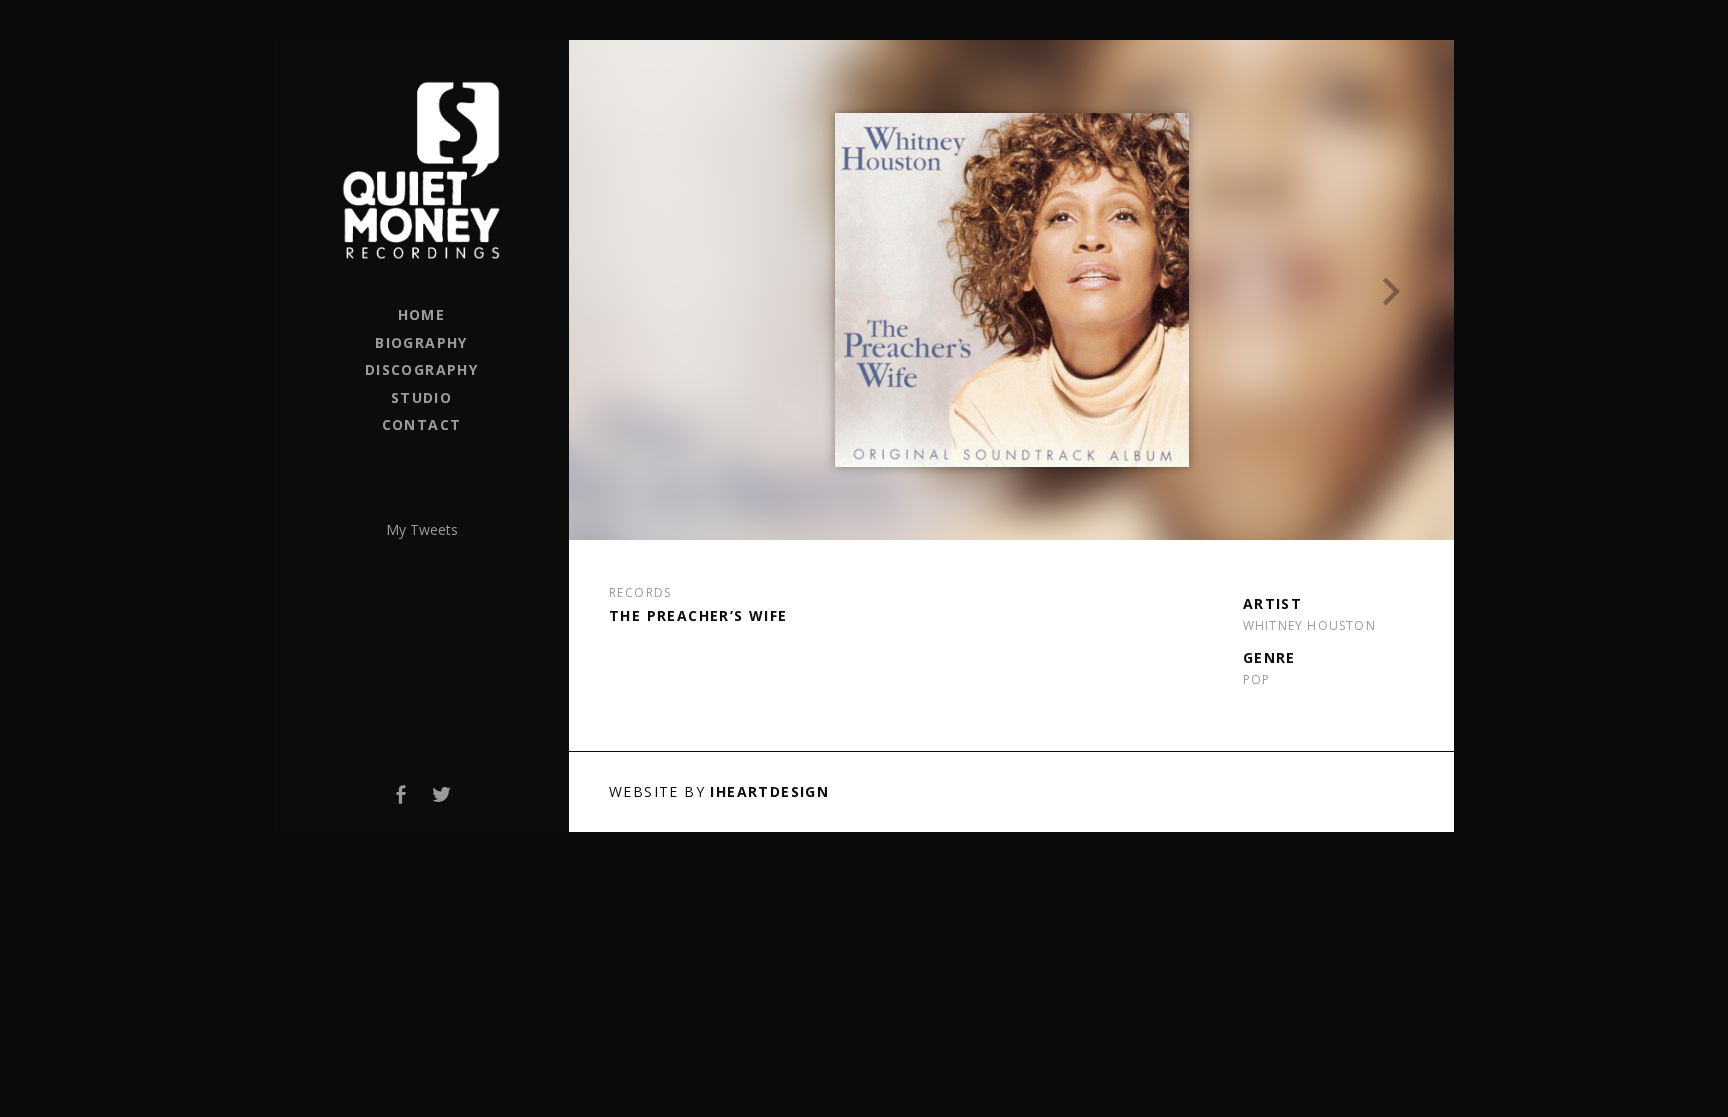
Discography (421, 369)
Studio (421, 397)
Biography (421, 342)
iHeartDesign (769, 791)
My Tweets (422, 529)
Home (422, 314)
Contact (422, 424)
